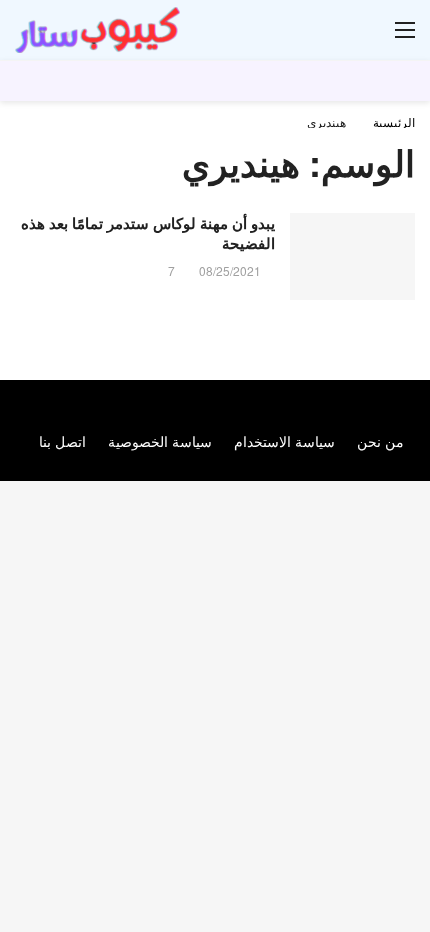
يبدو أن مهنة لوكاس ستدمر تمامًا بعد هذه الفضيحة (148, 233)
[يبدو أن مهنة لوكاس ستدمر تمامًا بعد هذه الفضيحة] (352, 257)
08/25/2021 (230, 270)
